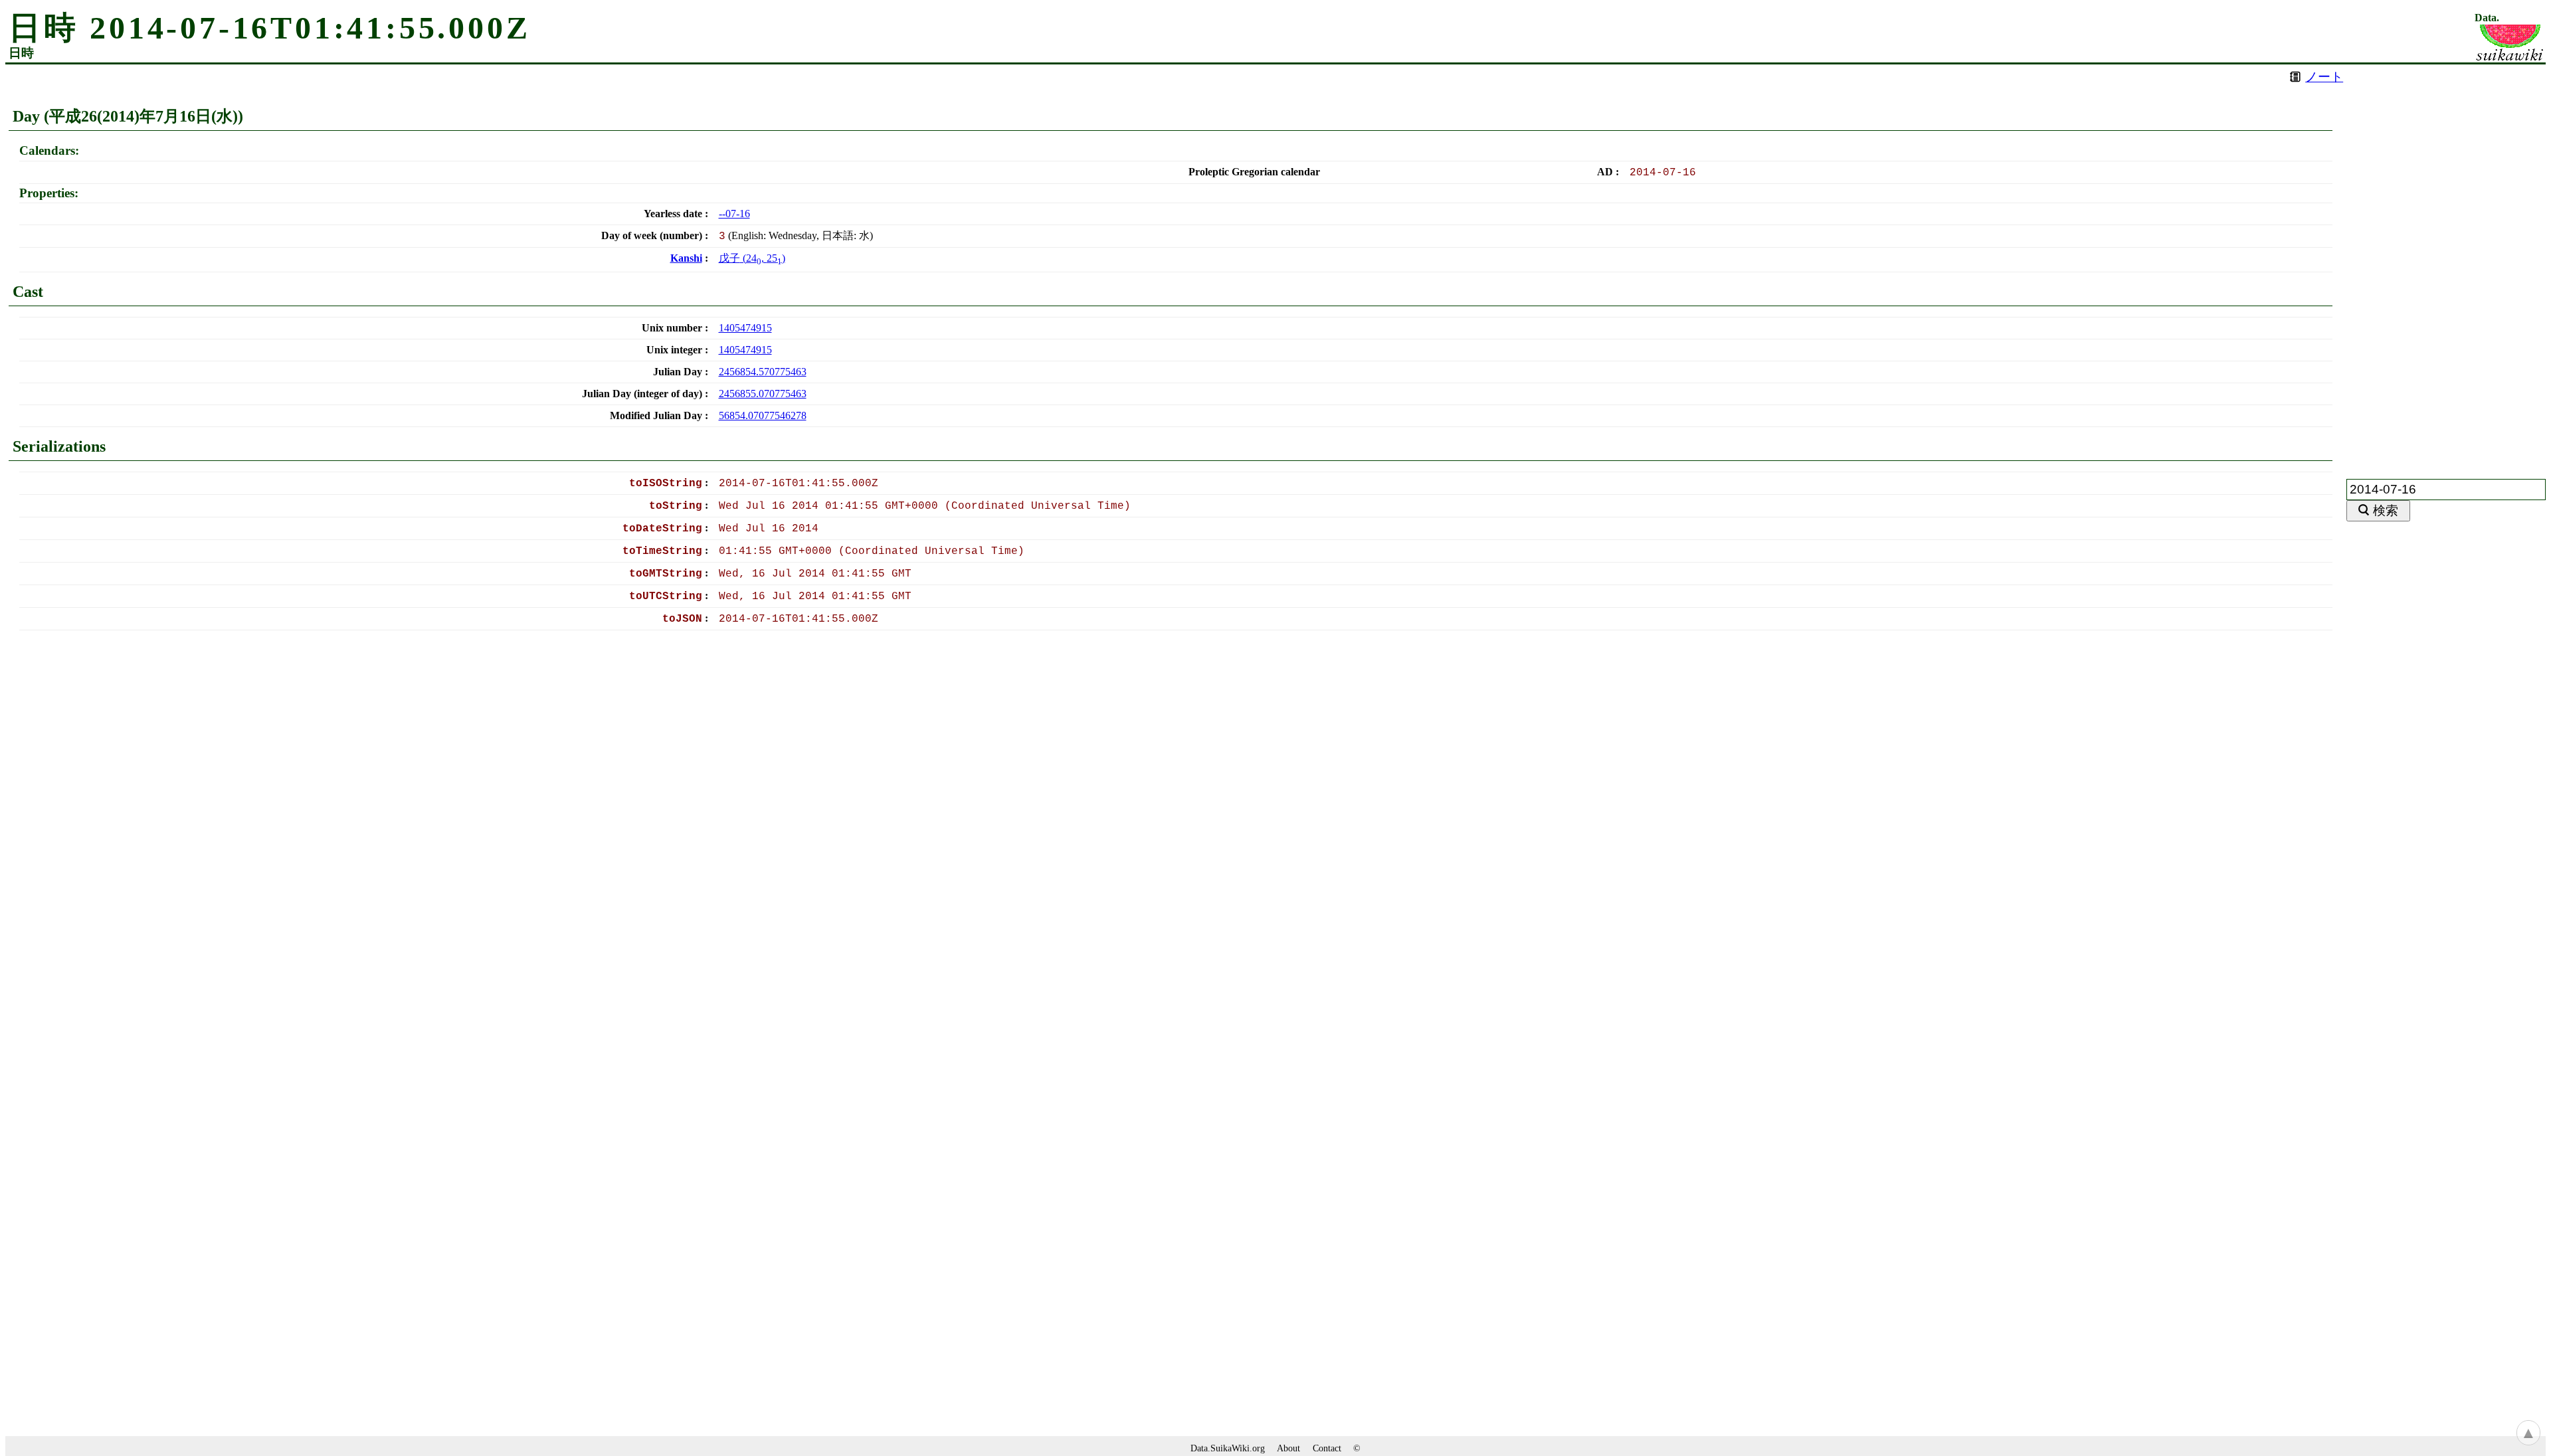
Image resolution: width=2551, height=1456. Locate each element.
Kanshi (686, 258)
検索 (2386, 510)
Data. (2487, 18)
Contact (1327, 1448)
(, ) (752, 258)
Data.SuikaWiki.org (1228, 1448)
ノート (2324, 77)
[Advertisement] (2446, 264)
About (1288, 1448)
